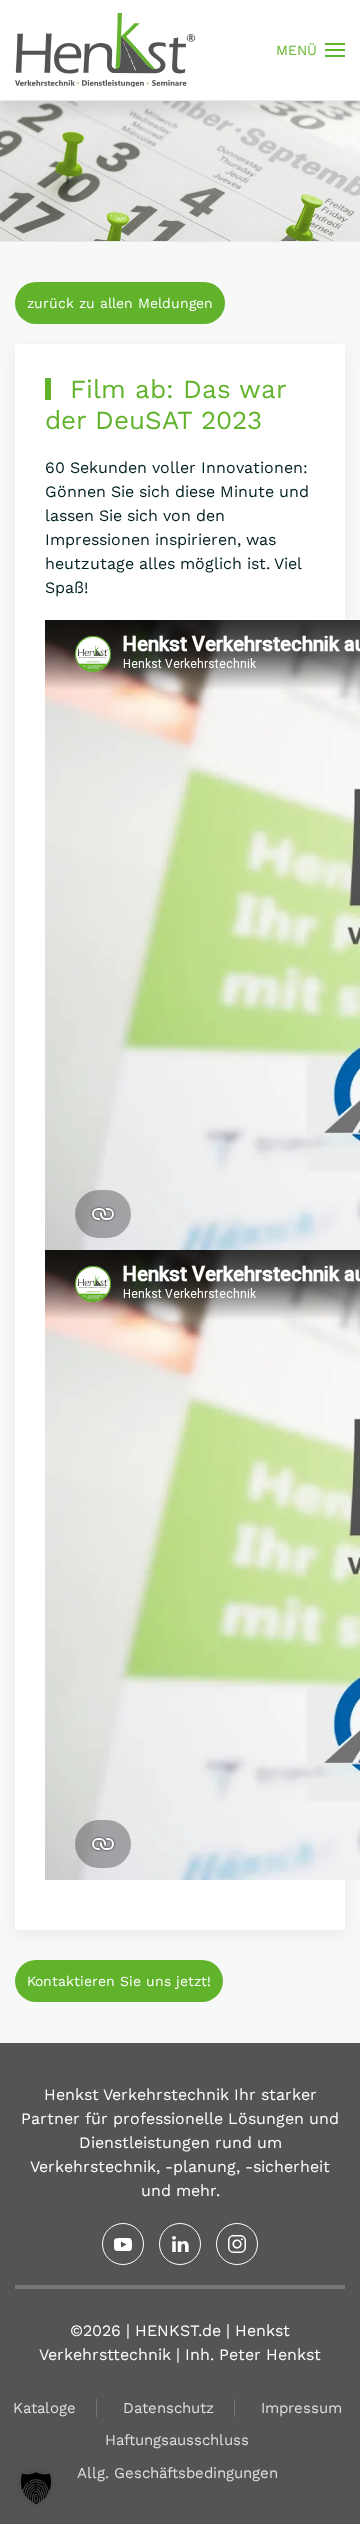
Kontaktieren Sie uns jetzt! (119, 1981)
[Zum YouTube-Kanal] (123, 2244)
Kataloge (44, 2408)
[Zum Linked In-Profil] (180, 2244)
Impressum (301, 2408)
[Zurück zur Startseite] (105, 50)
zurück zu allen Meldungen (120, 303)
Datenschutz (168, 2408)
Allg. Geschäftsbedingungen (177, 2473)
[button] (311, 50)
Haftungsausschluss (177, 2440)
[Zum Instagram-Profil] (237, 2244)
